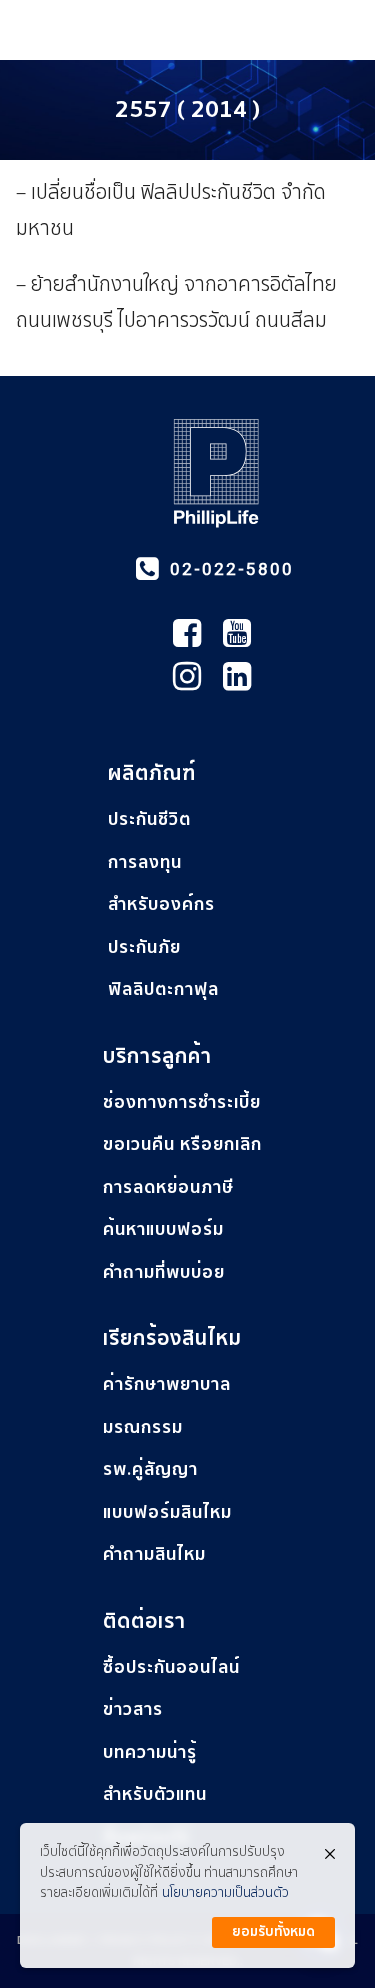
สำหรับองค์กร (161, 904)
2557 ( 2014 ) (187, 110)
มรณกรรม (143, 1427)
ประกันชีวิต (149, 819)
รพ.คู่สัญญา (150, 1469)
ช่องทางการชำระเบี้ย (182, 1102)
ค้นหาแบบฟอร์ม (163, 1229)
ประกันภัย (144, 947)
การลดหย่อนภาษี (168, 1187)
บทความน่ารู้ (150, 1752)
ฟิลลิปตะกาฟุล (163, 989)
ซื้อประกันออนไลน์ (171, 1667)
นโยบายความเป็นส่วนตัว (225, 1893)
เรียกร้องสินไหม (172, 1339)
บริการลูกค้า (157, 1057)
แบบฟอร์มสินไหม (167, 1512)
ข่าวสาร (133, 1709)
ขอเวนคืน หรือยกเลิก (182, 1144)
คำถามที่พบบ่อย (164, 1272)
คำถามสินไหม (154, 1554)
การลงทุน (145, 862)
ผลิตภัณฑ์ (152, 774)
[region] (187, 1145)
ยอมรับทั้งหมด (273, 1932)
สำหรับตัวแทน (155, 1794)
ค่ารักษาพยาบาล (167, 1384)
